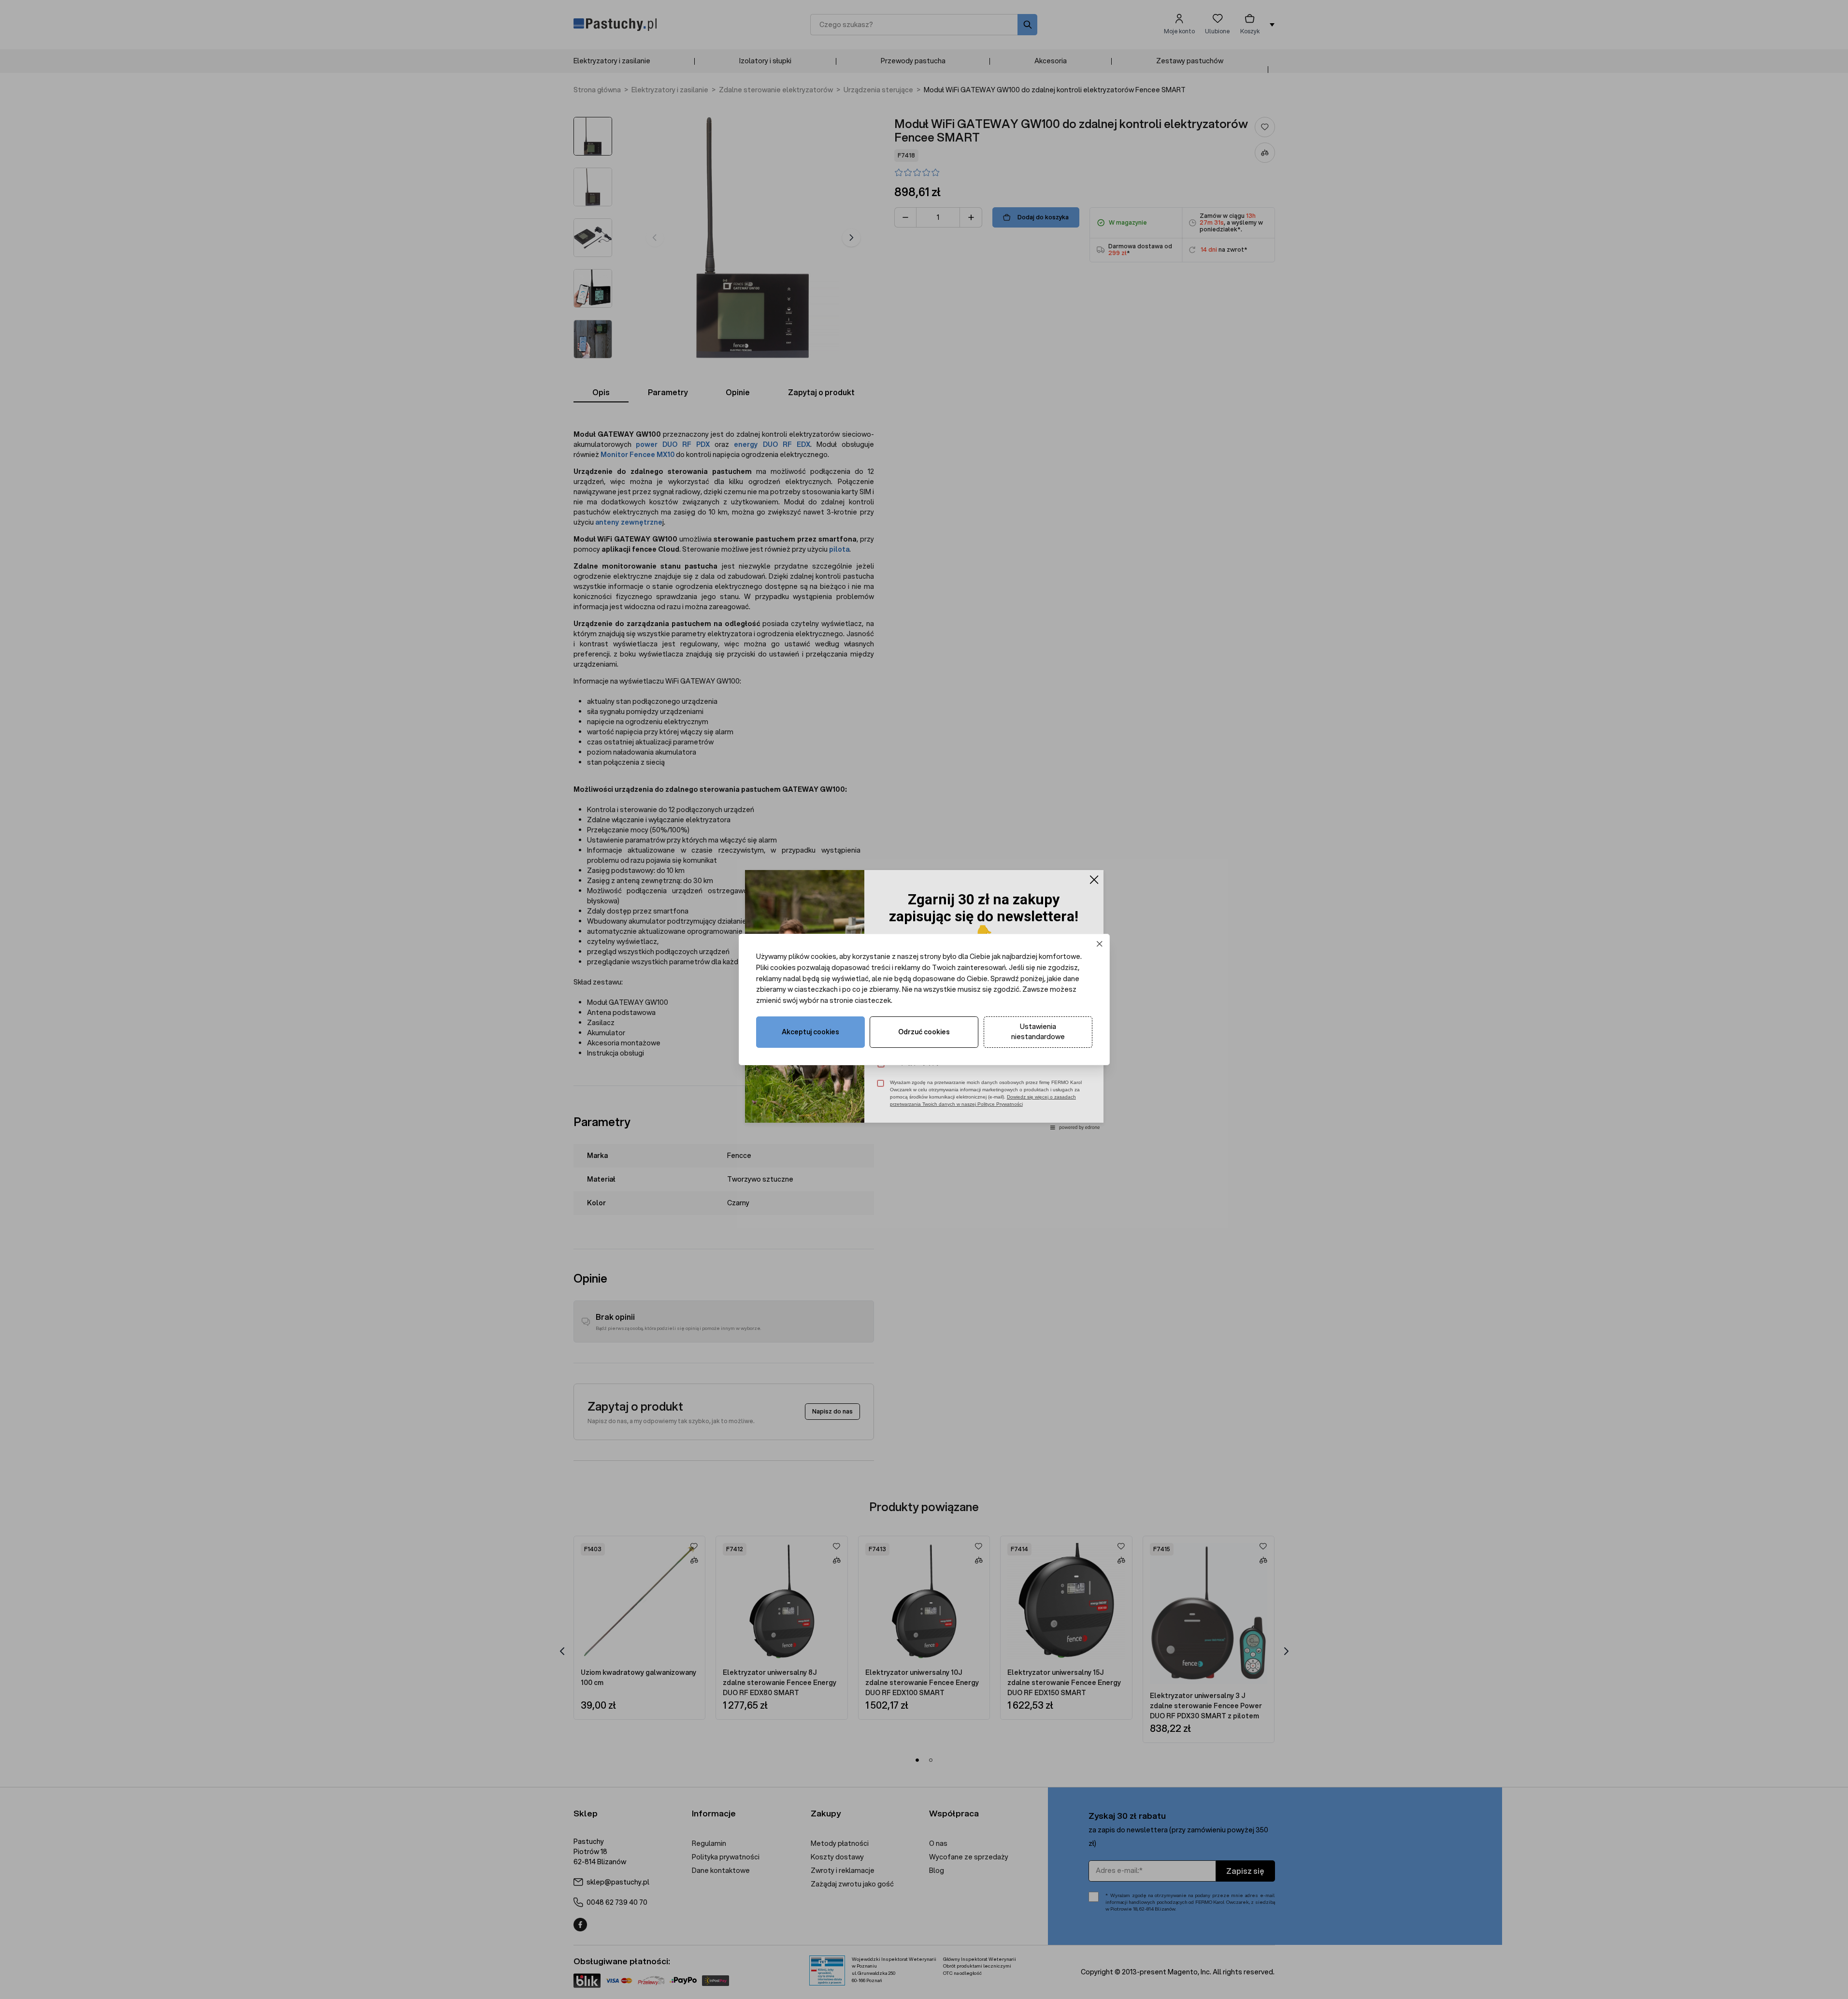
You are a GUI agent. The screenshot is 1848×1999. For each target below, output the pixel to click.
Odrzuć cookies (924, 1032)
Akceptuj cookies (810, 1032)
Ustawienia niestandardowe (1038, 1032)
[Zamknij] (1099, 944)
